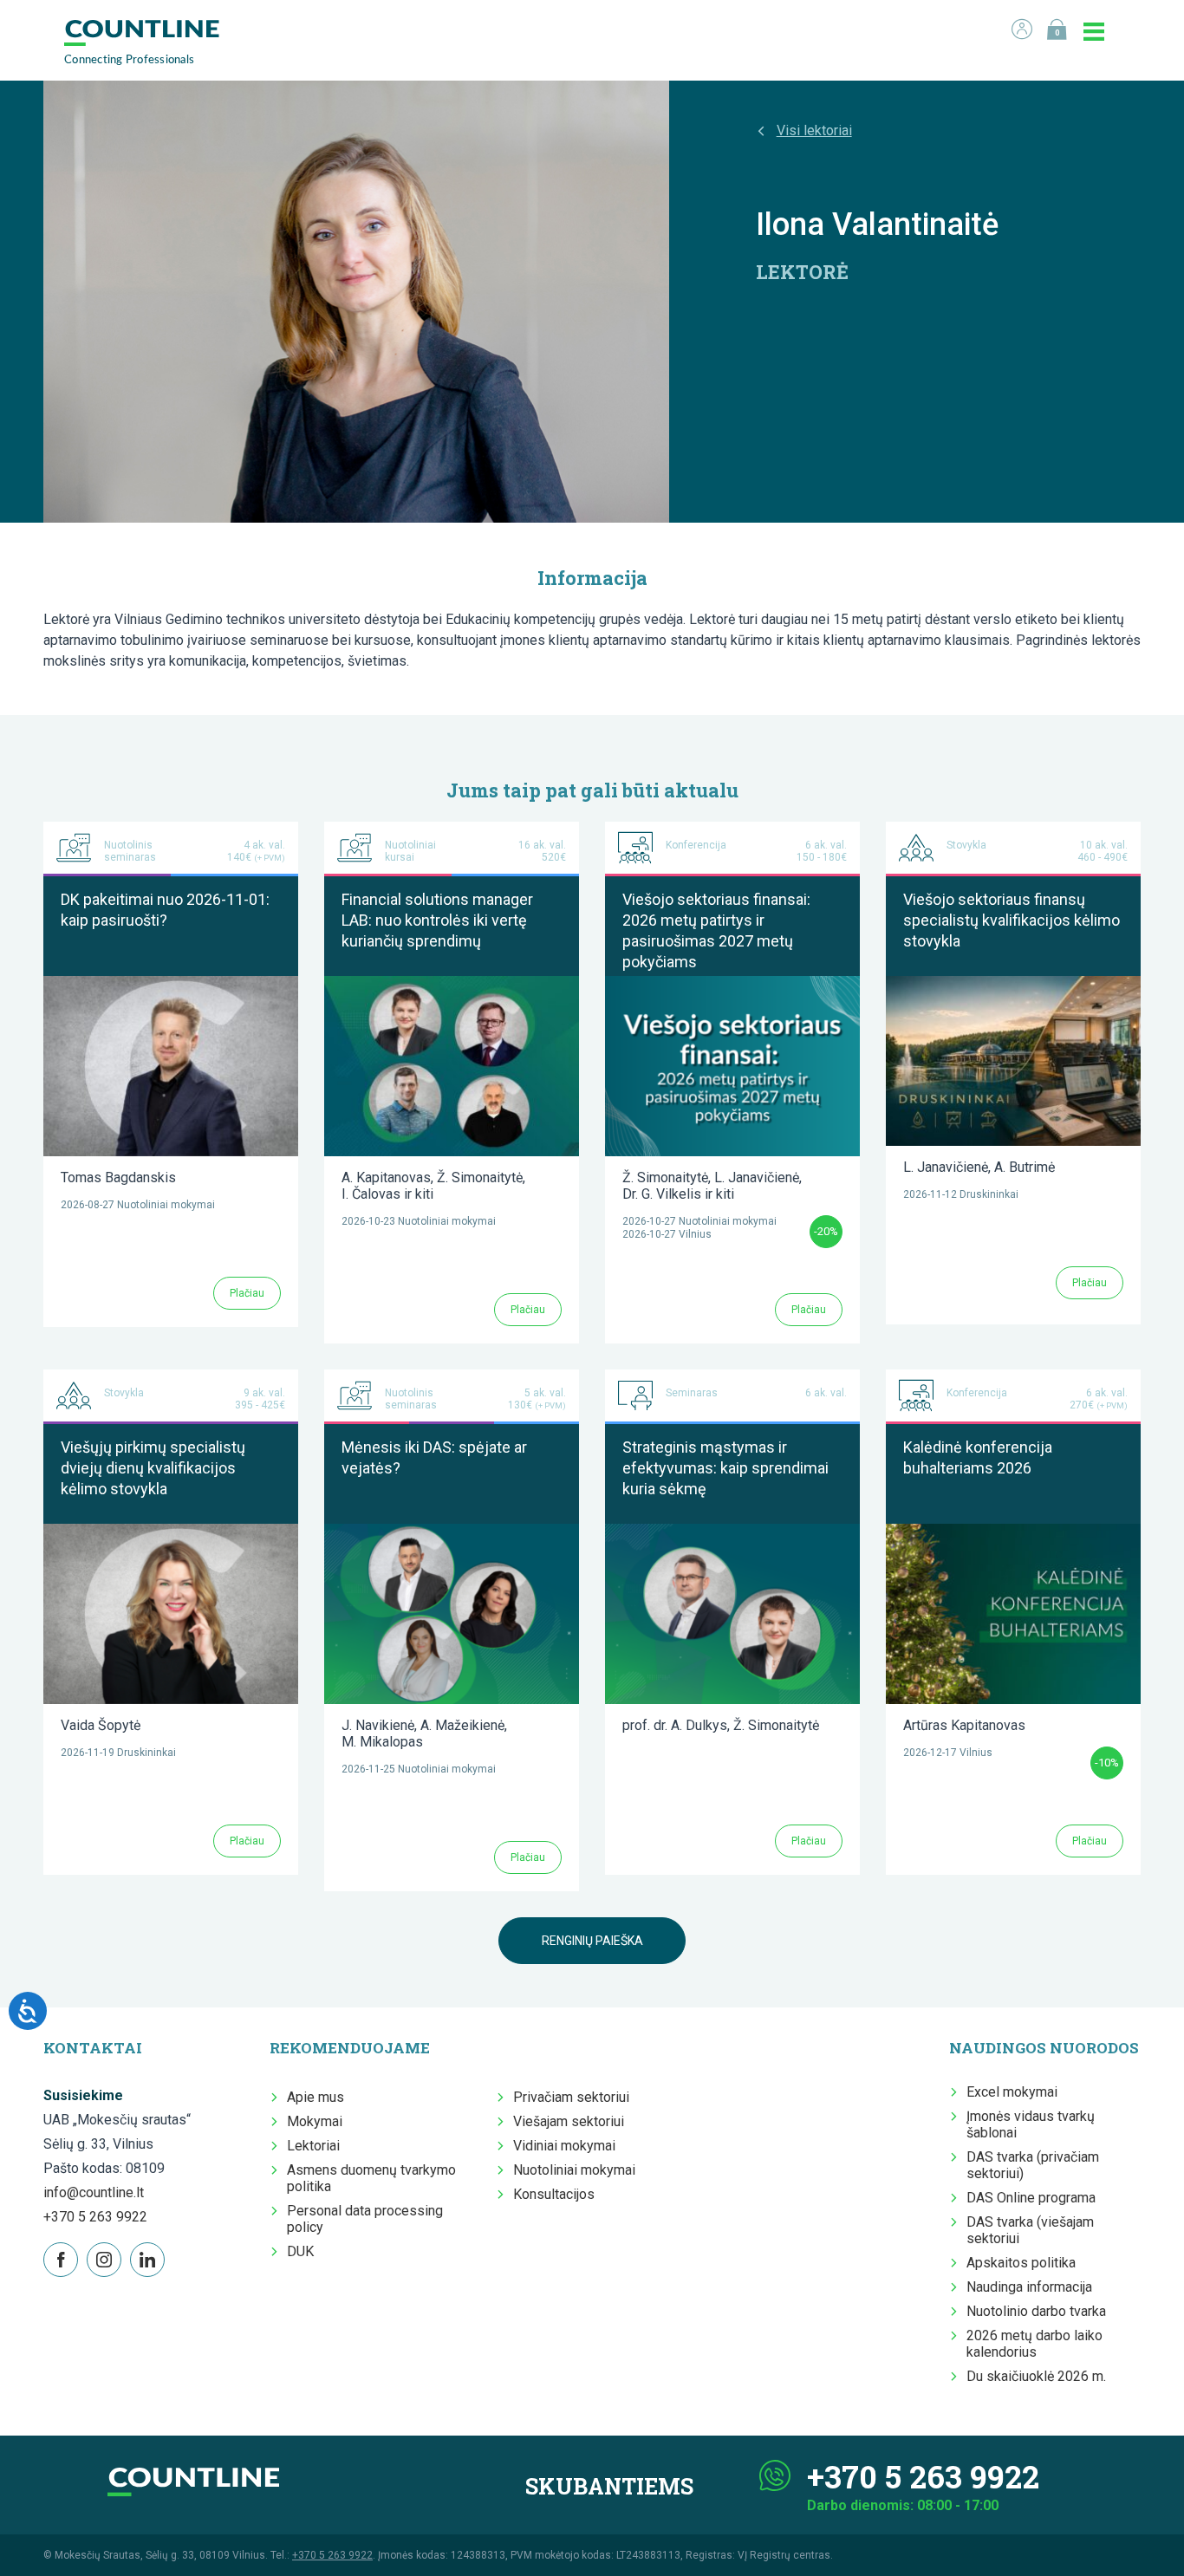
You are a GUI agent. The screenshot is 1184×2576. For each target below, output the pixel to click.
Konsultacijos (554, 2194)
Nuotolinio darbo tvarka (1036, 2311)
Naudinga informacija (1029, 2287)
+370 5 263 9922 (95, 2217)
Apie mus (316, 2097)
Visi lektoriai (814, 130)
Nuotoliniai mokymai (574, 2170)
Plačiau (247, 1293)
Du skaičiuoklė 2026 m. (1036, 2376)
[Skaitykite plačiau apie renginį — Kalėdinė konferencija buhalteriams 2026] (1013, 1532)
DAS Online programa (1031, 2198)
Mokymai (315, 2121)
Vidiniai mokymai (564, 2146)
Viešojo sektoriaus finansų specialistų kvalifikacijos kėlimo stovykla (1012, 920)
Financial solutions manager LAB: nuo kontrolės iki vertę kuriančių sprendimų (437, 920)
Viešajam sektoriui (569, 2121)
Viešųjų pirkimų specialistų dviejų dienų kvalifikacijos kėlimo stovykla (153, 1468)
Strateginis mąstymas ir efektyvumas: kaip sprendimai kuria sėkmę (725, 1468)
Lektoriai (313, 2146)
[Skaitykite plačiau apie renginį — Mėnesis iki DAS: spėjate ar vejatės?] (452, 1532)
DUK (300, 2251)
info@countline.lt (94, 2192)
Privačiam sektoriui (571, 2097)
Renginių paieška (592, 1941)
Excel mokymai (1012, 2092)
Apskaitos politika (1021, 2263)
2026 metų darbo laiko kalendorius (1034, 2344)
